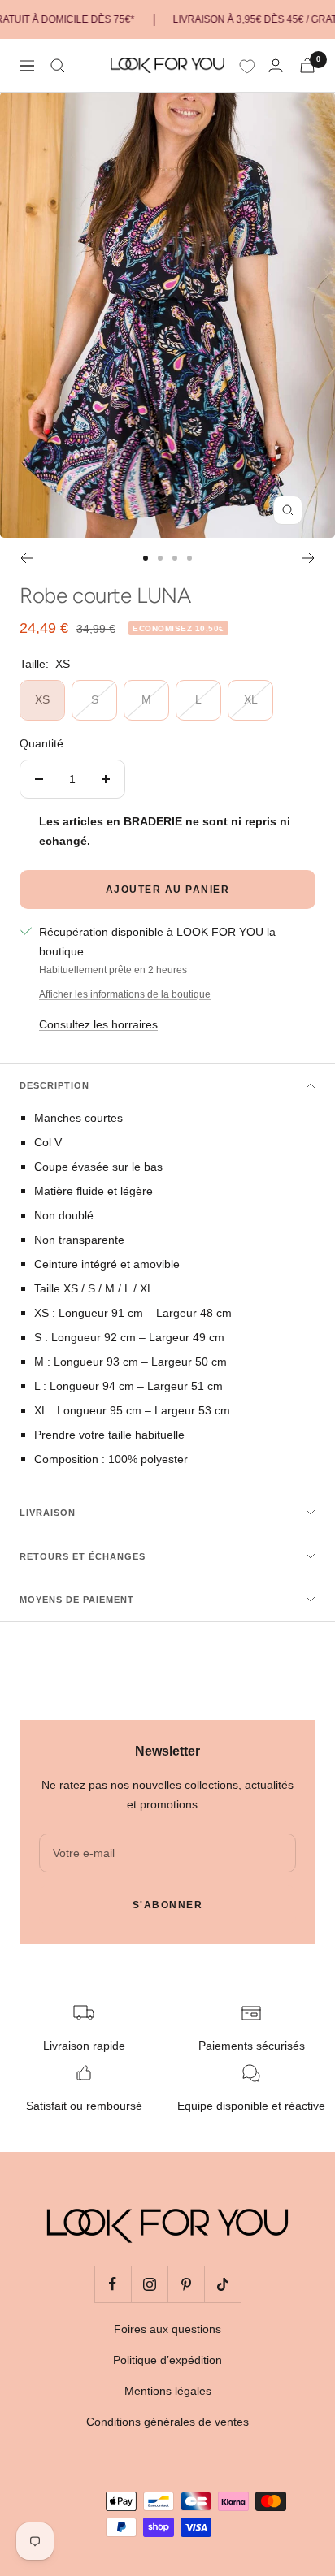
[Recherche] (58, 66)
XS (42, 699)
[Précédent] (26, 558)
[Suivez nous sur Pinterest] (186, 2284)
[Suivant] (309, 558)
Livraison (48, 1513)
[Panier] (307, 65)
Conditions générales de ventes (167, 2422)
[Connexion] (276, 65)
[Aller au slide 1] (146, 558)
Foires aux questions (167, 2329)
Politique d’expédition (167, 2360)
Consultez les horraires (98, 1024)
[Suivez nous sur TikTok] (222, 2284)
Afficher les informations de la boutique (125, 994)
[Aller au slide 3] (175, 558)
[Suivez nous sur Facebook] (113, 2284)
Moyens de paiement (77, 1600)
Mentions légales (168, 2391)
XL (251, 699)
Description (54, 1085)
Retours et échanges (83, 1556)
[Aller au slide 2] (160, 558)
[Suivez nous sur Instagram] (149, 2284)
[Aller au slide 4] (189, 558)
